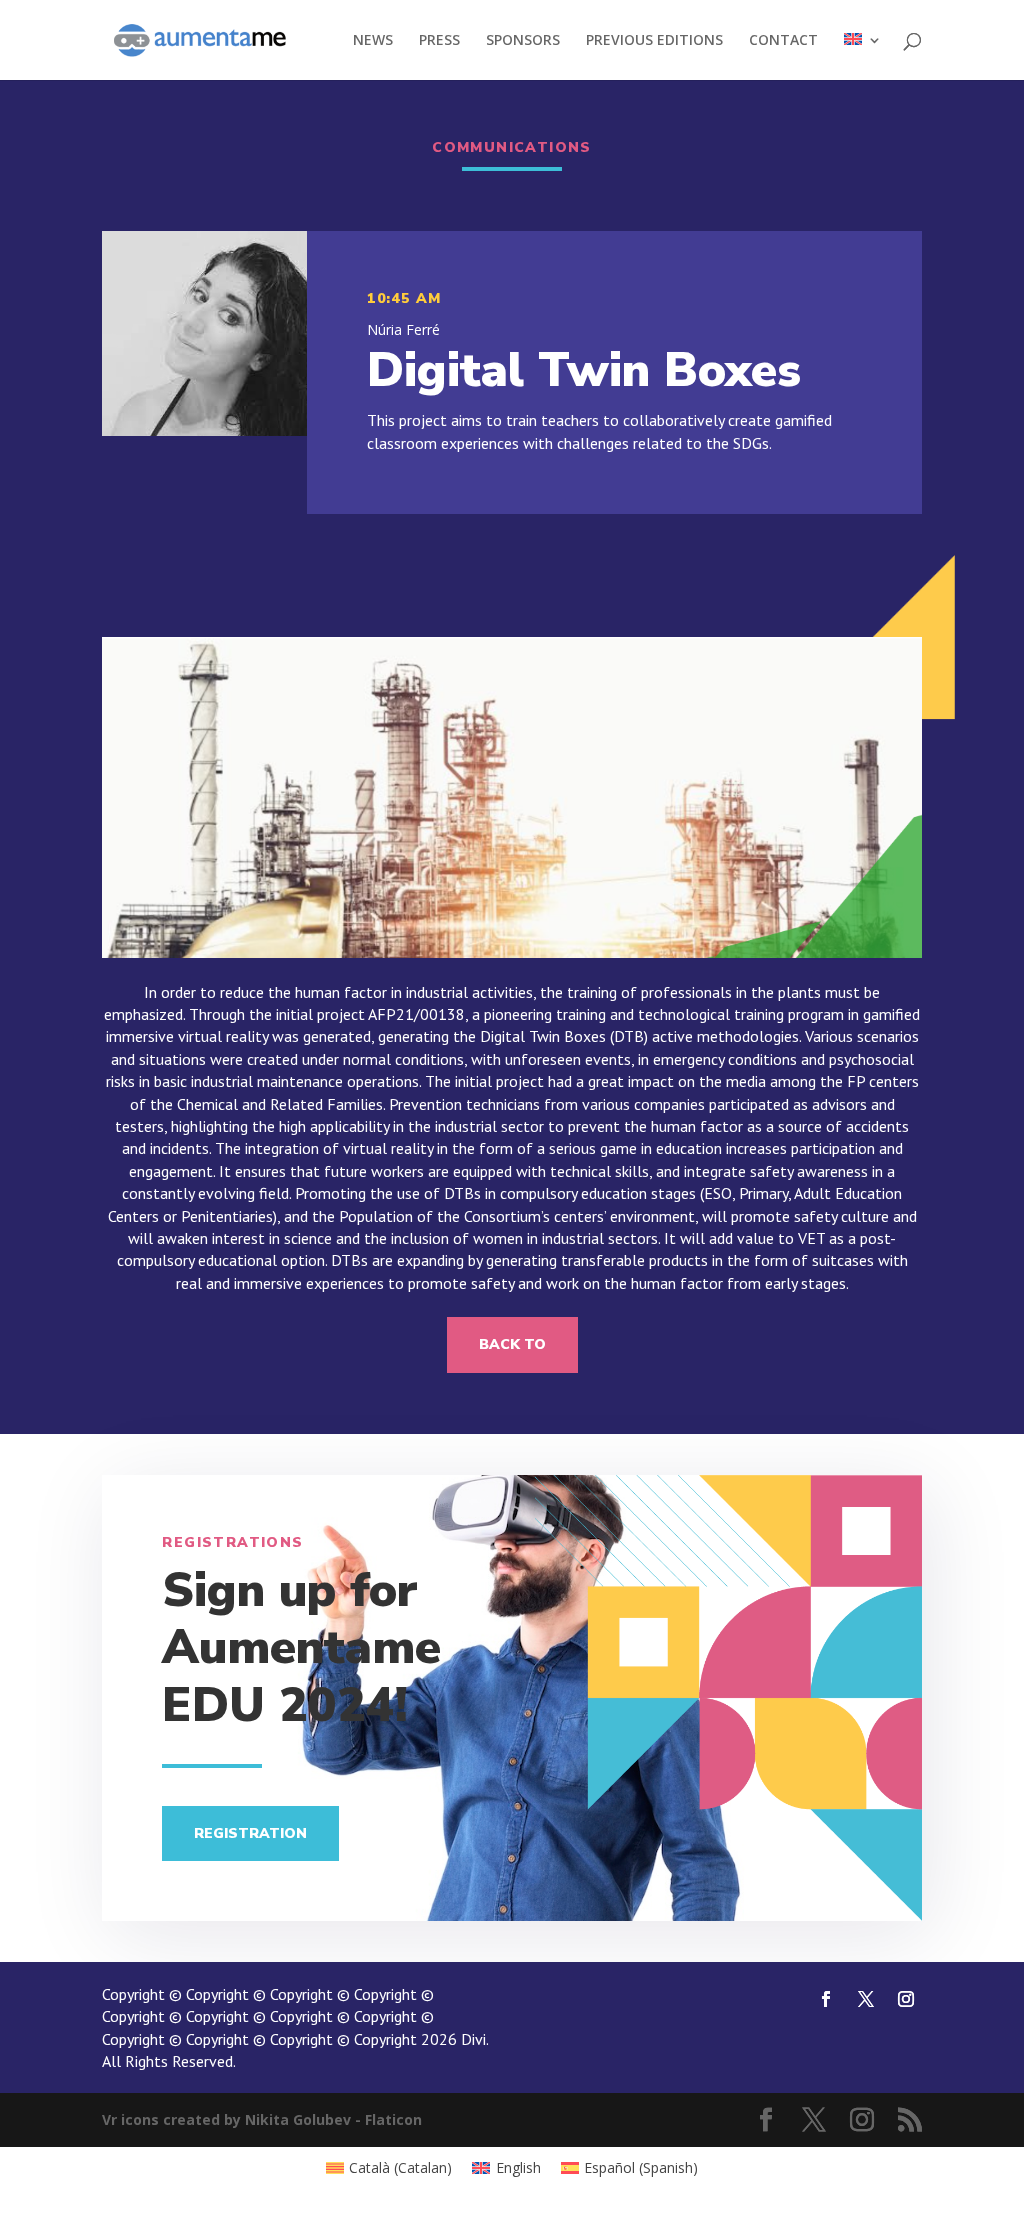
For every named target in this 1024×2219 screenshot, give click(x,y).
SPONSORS (523, 41)
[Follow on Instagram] (906, 1999)
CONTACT (783, 41)
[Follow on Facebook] (826, 1999)
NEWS (373, 41)
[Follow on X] (866, 1999)
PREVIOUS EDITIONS (654, 41)
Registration (250, 1833)
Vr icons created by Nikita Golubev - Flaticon (262, 2119)
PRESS (439, 41)
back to (512, 1344)
